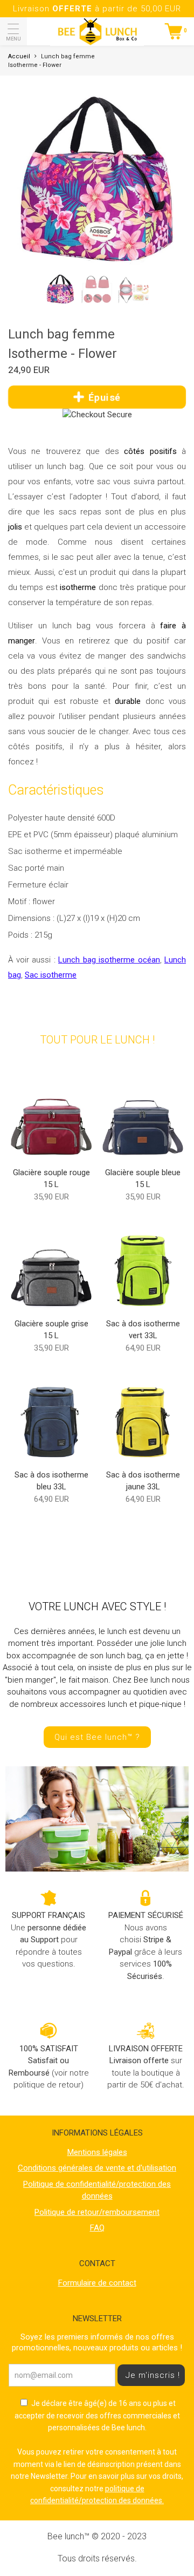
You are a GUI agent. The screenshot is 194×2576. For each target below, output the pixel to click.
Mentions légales (97, 2152)
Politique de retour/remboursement (97, 2212)
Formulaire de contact (97, 2283)
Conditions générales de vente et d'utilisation (97, 2168)
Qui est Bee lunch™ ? (97, 1737)
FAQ (97, 2228)
